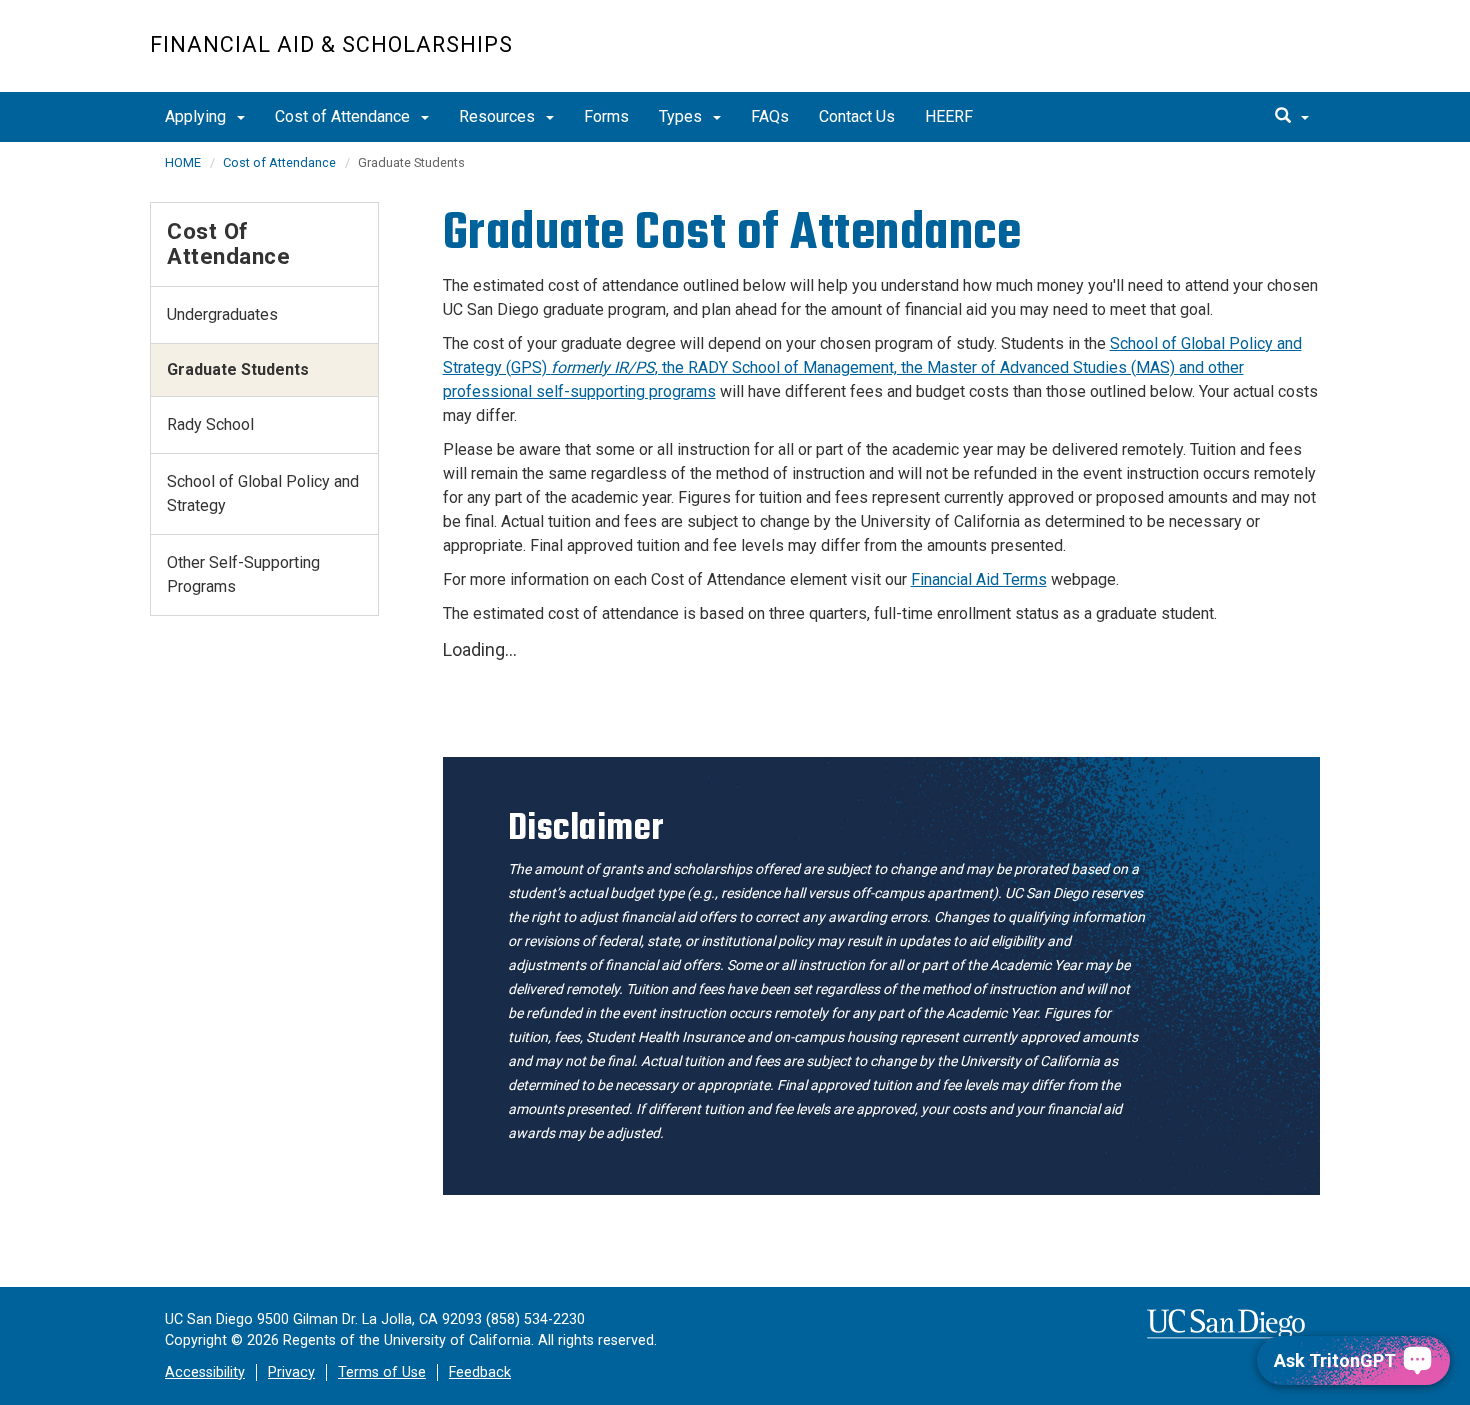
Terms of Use (382, 1372)
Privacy (291, 1372)
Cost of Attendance (344, 116)
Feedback (480, 1372)
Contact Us (857, 116)
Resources (499, 116)
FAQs (770, 116)
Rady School (210, 424)
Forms (606, 116)
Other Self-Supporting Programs (243, 574)
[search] (1292, 117)
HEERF (949, 116)
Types (682, 116)
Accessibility (205, 1372)
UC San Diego (1205, 56)
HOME (183, 162)
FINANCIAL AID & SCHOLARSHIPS (331, 44)
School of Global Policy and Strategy (263, 493)
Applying (197, 116)
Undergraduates (222, 314)
